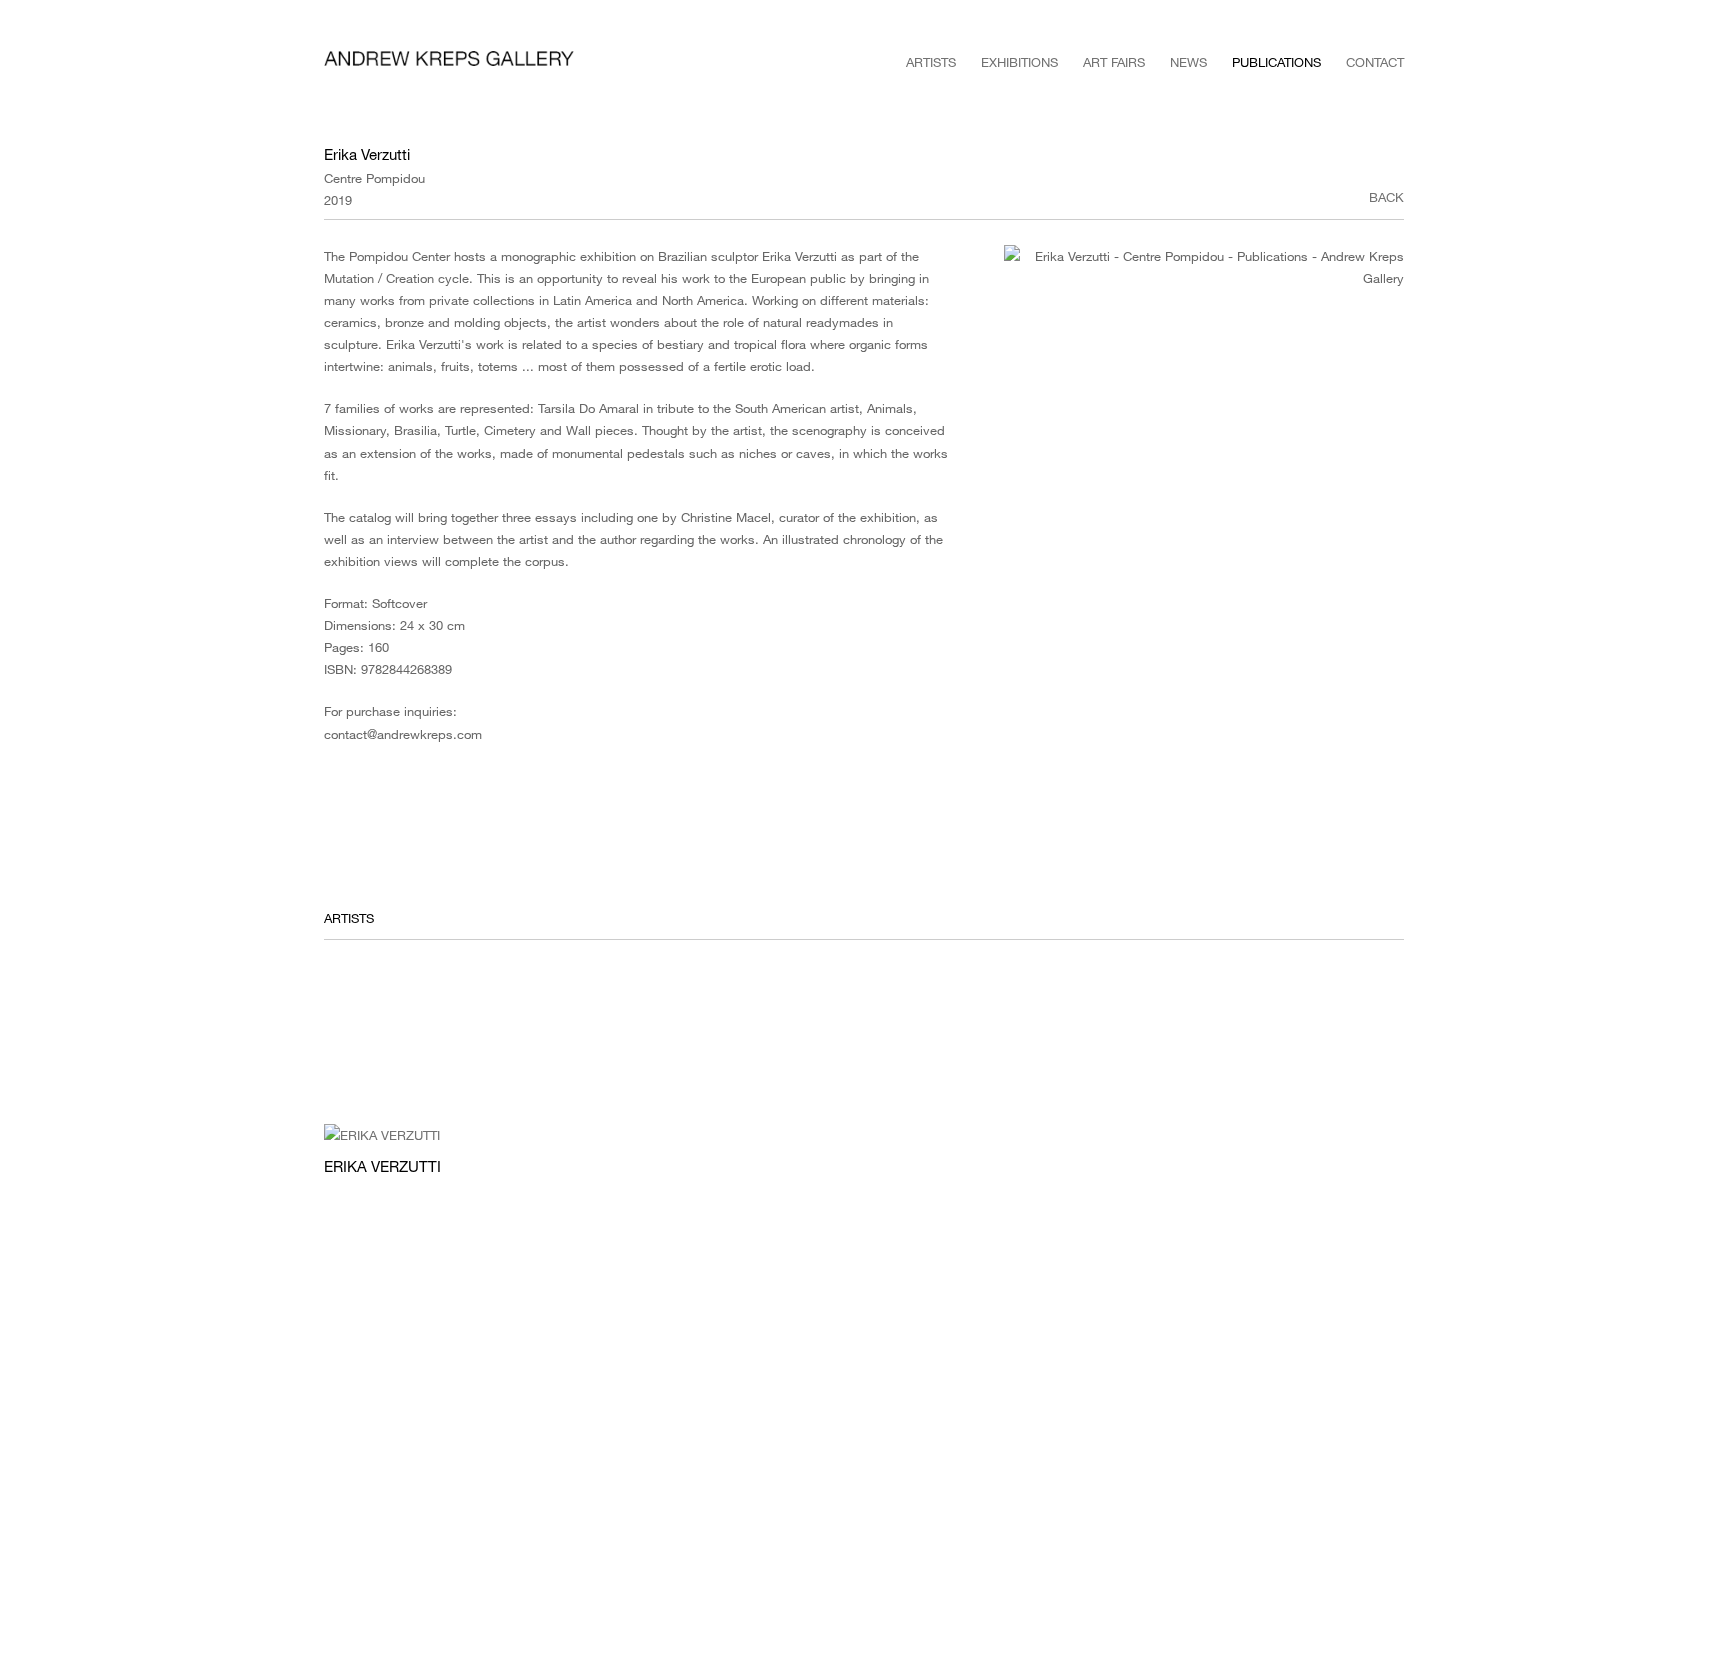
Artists (931, 62)
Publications (1276, 62)
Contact (1375, 62)
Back (1386, 197)
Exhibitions (1019, 62)
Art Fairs (1114, 62)
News (1188, 62)
